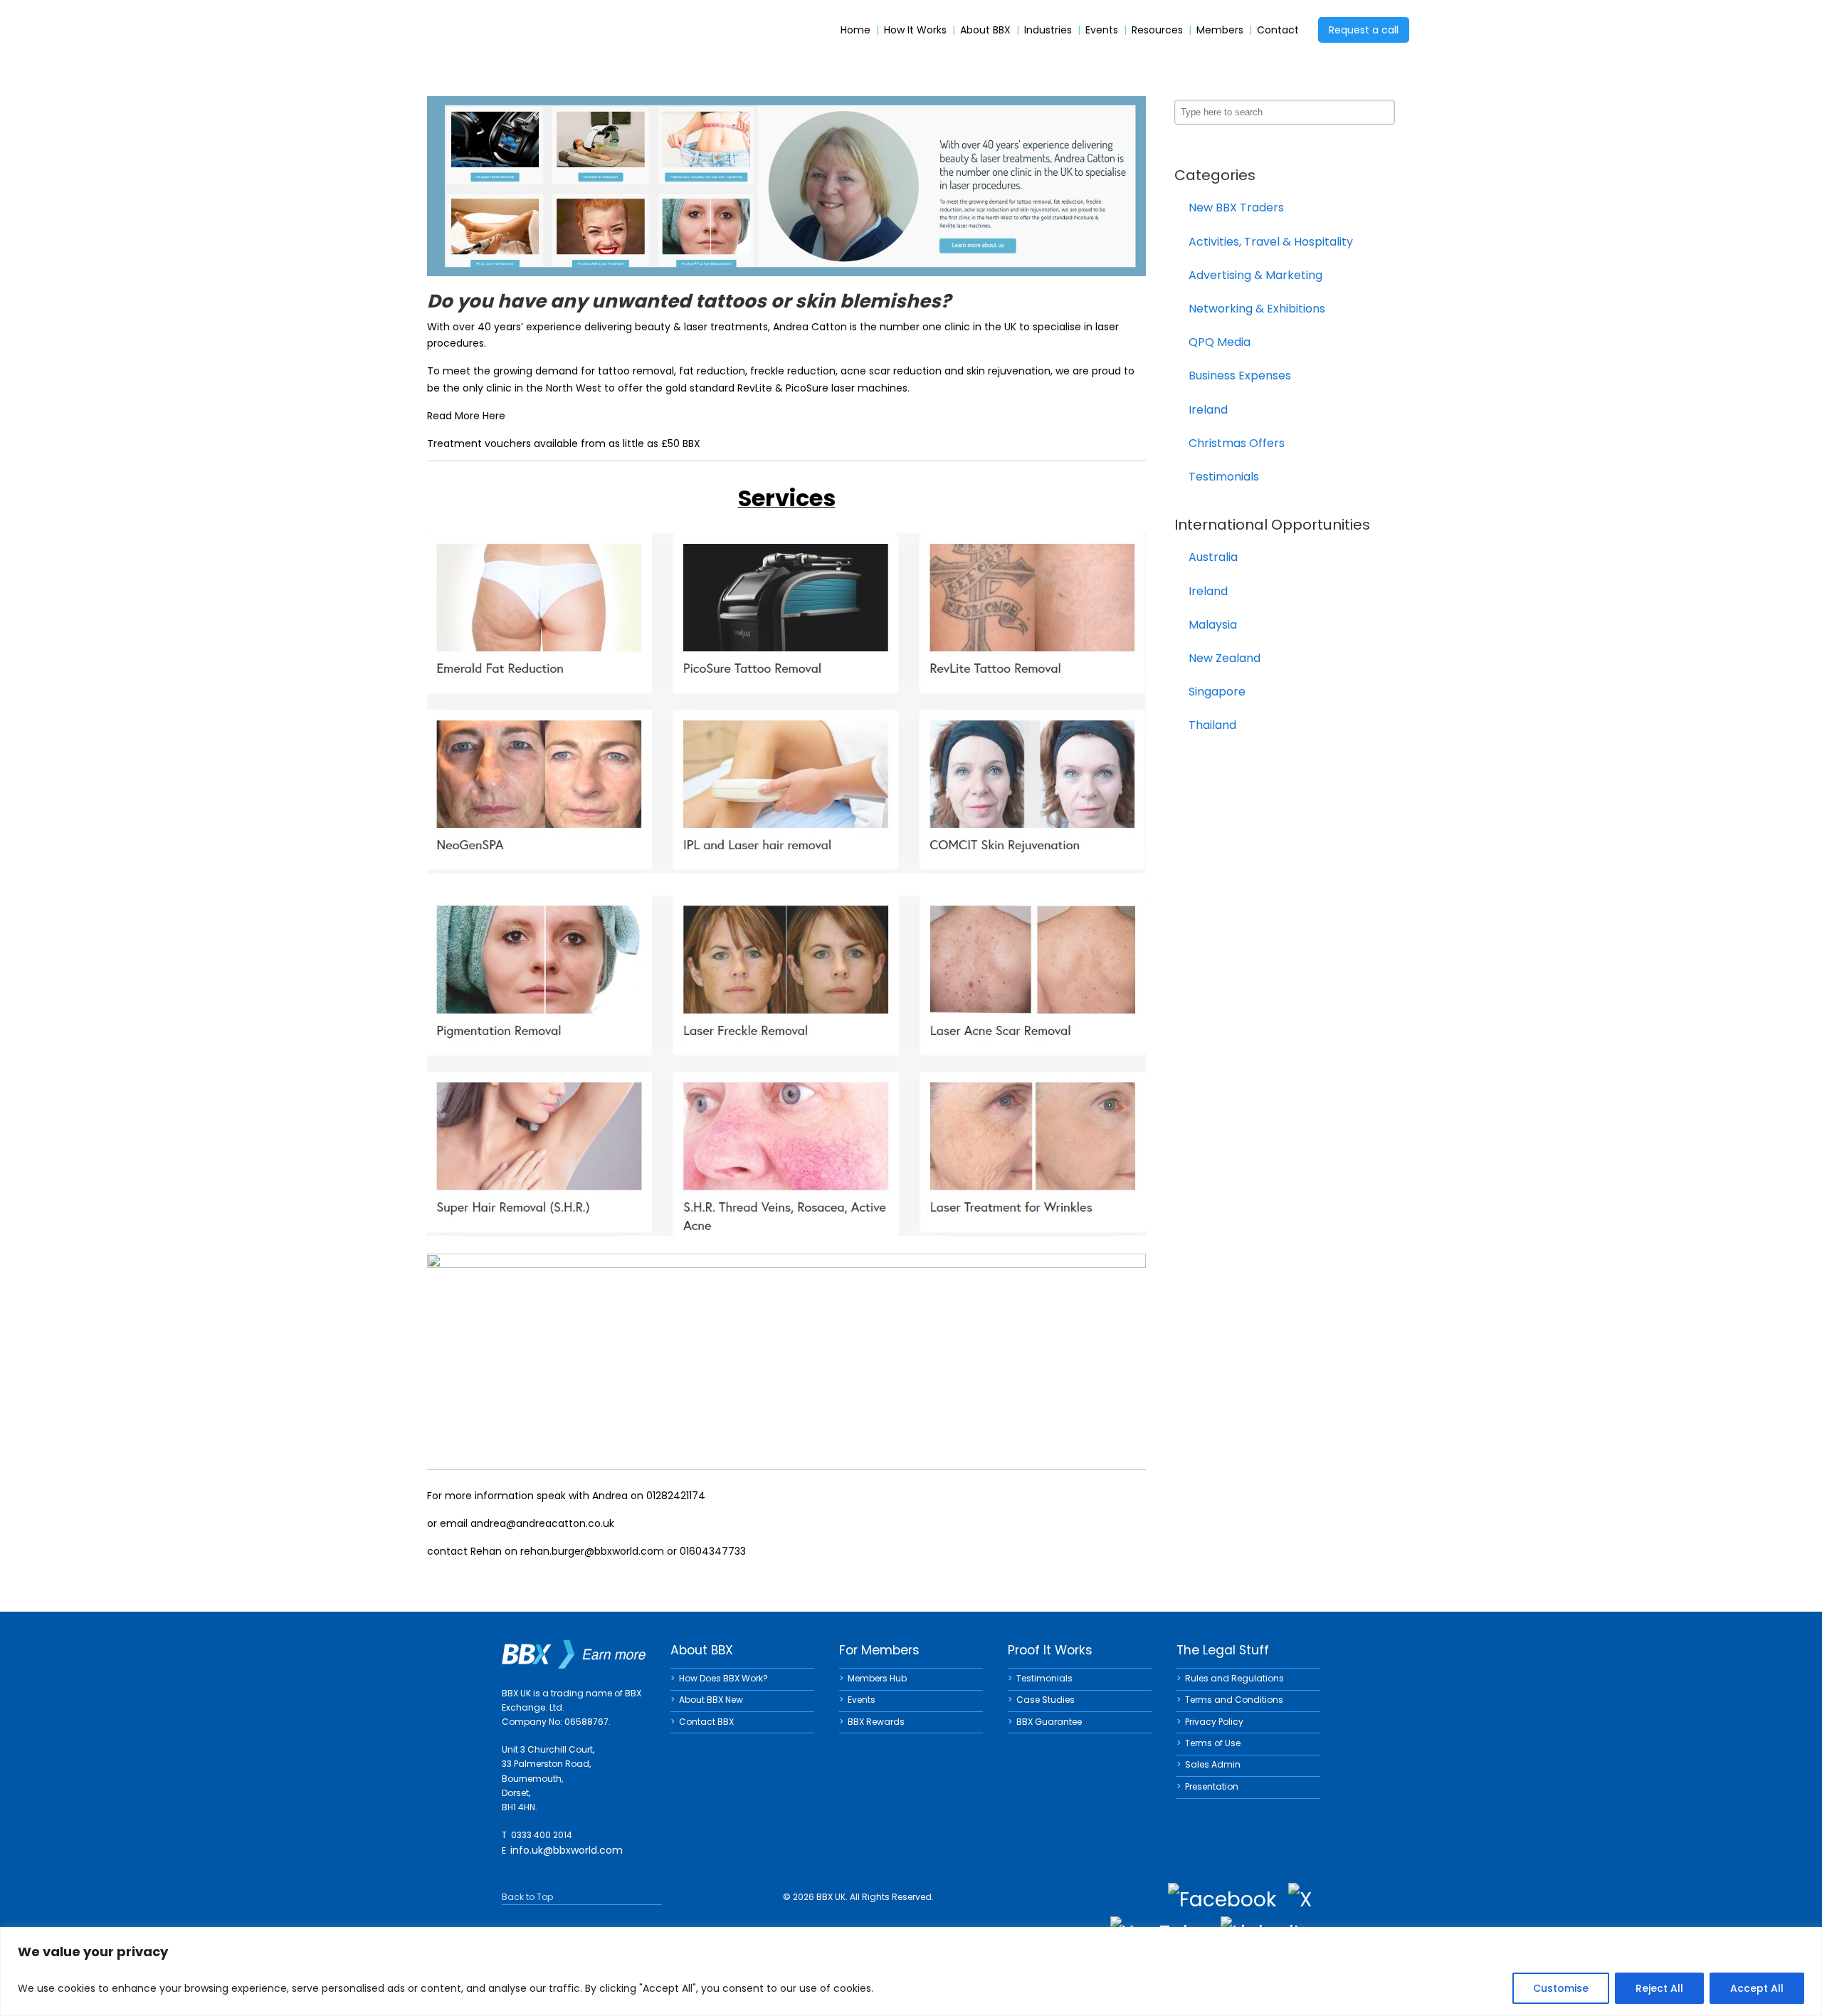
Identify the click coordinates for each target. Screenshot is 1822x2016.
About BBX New (711, 1700)
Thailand (1212, 725)
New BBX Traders (1236, 208)
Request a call (1364, 30)
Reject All (1659, 1988)
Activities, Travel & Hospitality (1271, 242)
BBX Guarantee (1049, 1722)
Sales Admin (1213, 1764)
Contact (1278, 30)
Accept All (1757, 1988)
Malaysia (1213, 625)
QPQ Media (1220, 342)
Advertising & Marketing (1255, 275)
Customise (1561, 1988)
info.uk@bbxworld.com (567, 1850)
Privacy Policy (1214, 1722)
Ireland (1208, 410)
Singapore (1217, 692)
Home (855, 30)
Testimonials (1224, 477)
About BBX (985, 30)
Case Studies (1046, 1700)
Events (1102, 30)
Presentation (1212, 1786)
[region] (911, 1972)
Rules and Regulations (1234, 1678)
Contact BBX (706, 1722)
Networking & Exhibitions (1257, 309)
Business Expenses (1240, 376)
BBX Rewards (876, 1722)
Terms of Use (1213, 1743)
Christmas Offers (1237, 443)
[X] (1300, 1900)
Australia (1213, 557)
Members (1220, 30)
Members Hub (877, 1678)
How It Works (915, 30)
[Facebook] (1222, 1900)
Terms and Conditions (1234, 1700)
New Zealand (1225, 658)
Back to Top (527, 1897)
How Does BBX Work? (723, 1678)
